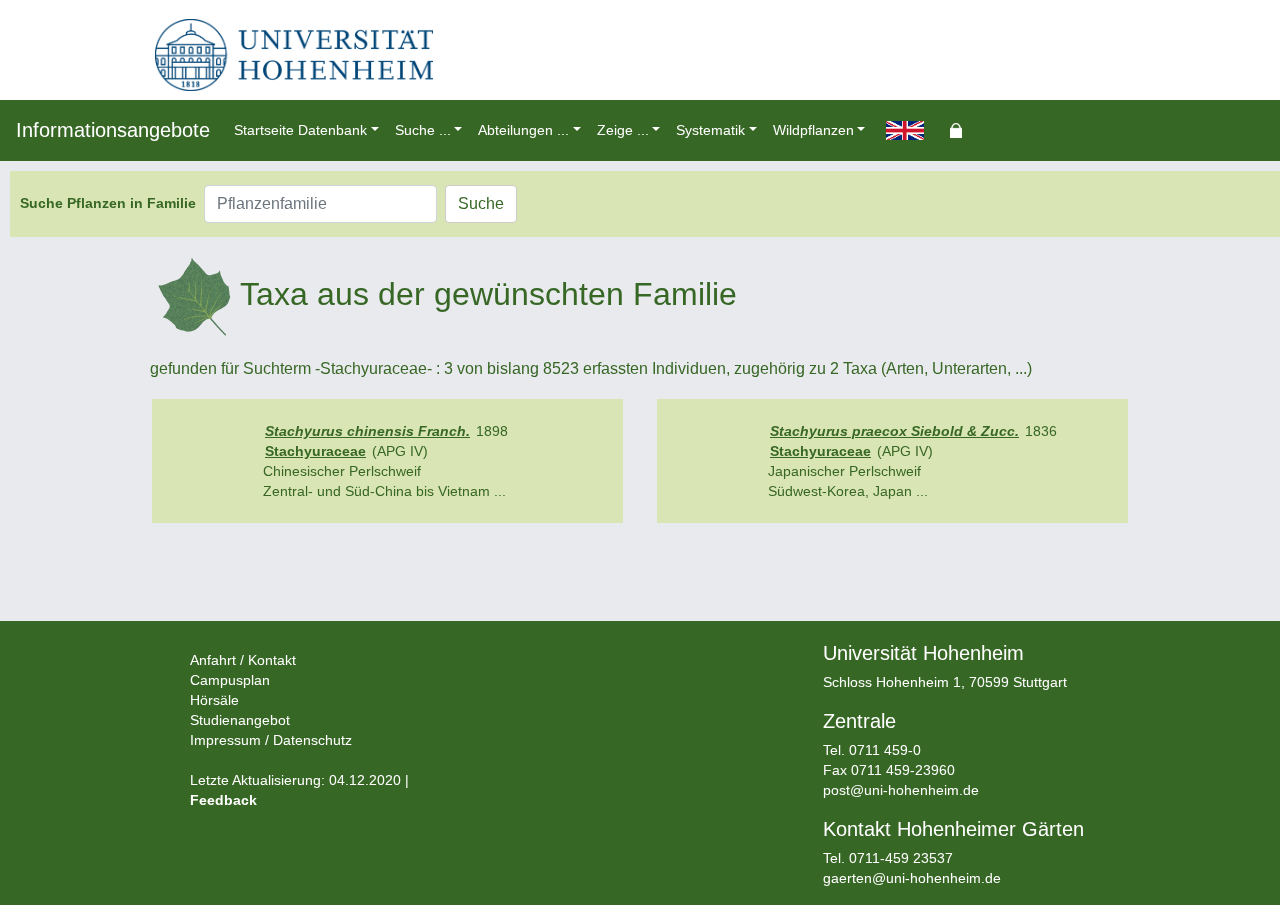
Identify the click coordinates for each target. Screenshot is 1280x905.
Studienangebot (240, 720)
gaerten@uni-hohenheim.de (912, 878)
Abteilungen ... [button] (523, 130)
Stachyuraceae (315, 451)
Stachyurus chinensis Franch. (367, 431)
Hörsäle (214, 700)
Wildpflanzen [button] (813, 130)
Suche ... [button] (423, 130)
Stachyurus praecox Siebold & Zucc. (894, 431)
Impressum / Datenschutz (271, 740)
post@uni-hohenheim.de (901, 790)
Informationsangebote (113, 130)
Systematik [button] (710, 130)
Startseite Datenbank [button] (300, 130)
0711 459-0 (885, 750)
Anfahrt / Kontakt (243, 660)
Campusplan (230, 680)
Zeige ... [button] (623, 130)
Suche (481, 203)
